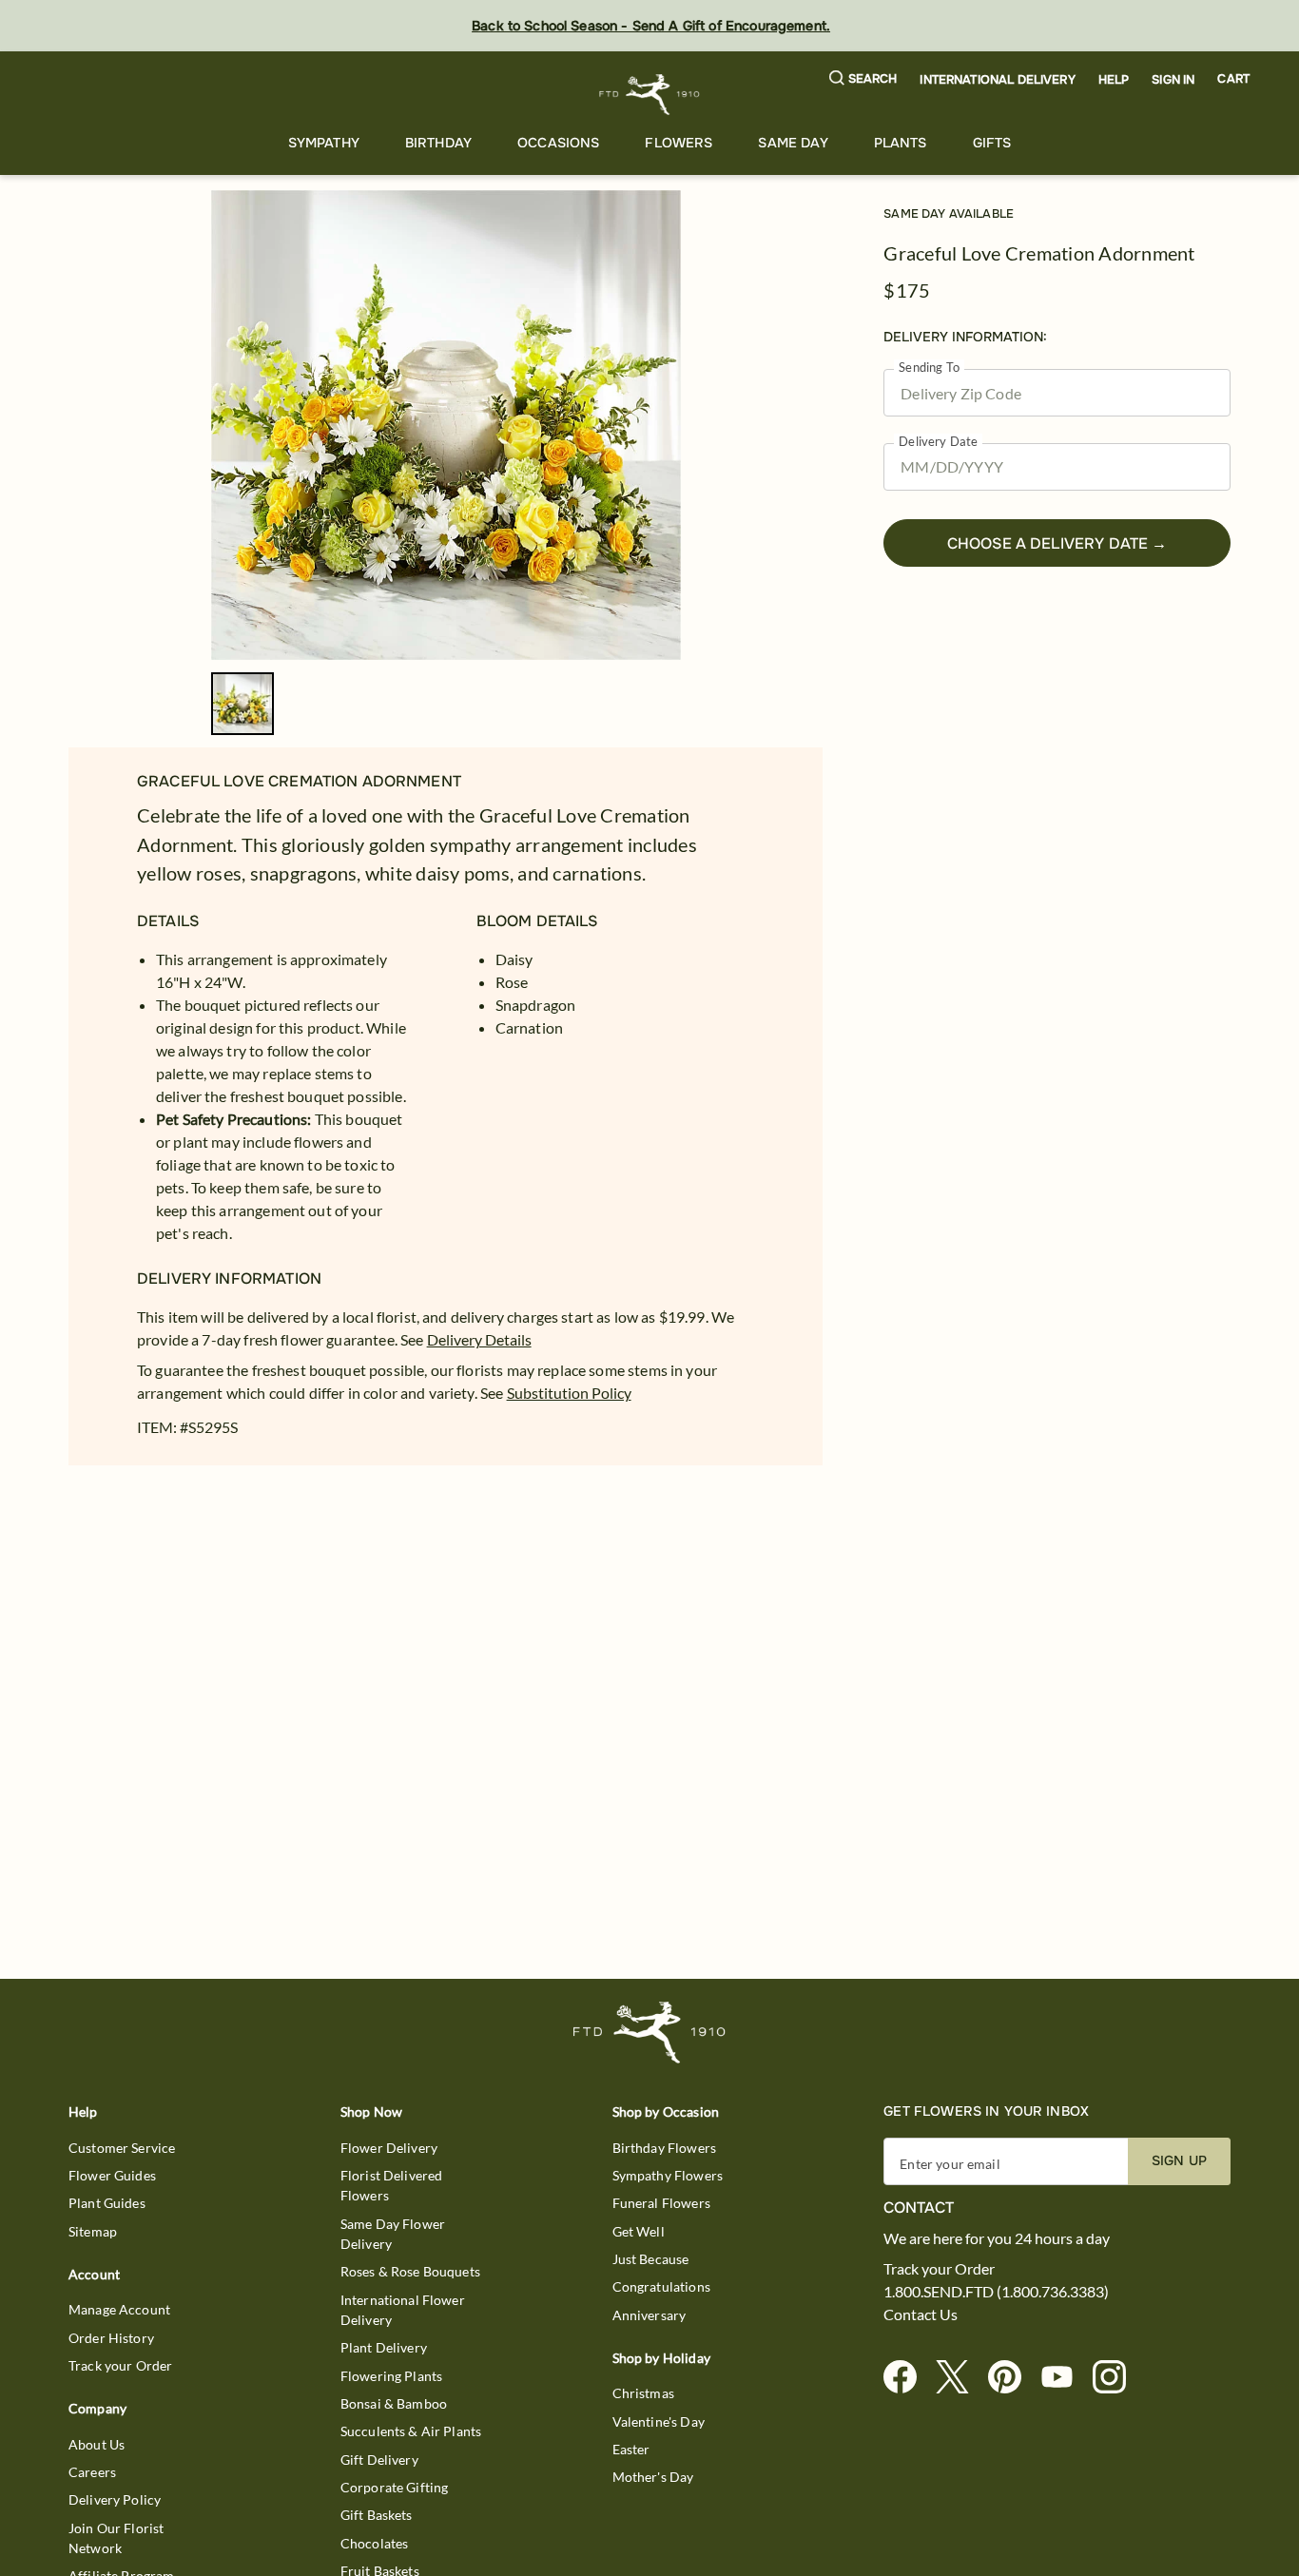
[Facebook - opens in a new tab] (908, 2378)
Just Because (651, 2259)
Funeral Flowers (661, 2203)
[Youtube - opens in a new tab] (1065, 2378)
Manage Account (119, 2309)
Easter (631, 2449)
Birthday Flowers (664, 2148)
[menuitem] (324, 143)
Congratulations (661, 2286)
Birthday (438, 143)
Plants (901, 143)
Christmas (643, 2393)
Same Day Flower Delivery (393, 2234)
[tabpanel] (446, 425)
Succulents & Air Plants (411, 2431)
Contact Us (921, 2315)
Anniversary (649, 2315)
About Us (97, 2444)
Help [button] (1114, 80)
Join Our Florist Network (116, 2538)
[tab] (446, 425)
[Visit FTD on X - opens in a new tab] (960, 2378)
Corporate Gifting (395, 2487)
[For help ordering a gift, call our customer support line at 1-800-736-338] (650, 95)
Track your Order (120, 2365)
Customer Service (122, 2148)
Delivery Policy (115, 2499)
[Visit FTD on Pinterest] (1012, 2378)
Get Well (639, 2231)
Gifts (992, 143)
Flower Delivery (389, 2148)
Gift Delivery (379, 2460)
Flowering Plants (391, 2376)
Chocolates (375, 2543)
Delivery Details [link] (479, 1339)
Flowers (679, 143)
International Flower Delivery (403, 2310)
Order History (111, 2338)
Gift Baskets (377, 2515)
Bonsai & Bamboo (394, 2403)
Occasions (558, 143)
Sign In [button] (1173, 80)
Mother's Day (653, 2477)
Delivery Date (938, 442)
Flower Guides (112, 2175)
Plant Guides (107, 2203)
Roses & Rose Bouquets (410, 2271)
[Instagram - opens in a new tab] (1117, 2378)
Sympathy (324, 143)
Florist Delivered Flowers (392, 2185)
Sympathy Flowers (668, 2175)
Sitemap (93, 2231)
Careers (92, 2472)
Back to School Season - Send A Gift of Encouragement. (651, 26)
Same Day (793, 143)
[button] (863, 79)
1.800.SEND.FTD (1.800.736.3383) (996, 2292)
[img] (446, 425)
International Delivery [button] (997, 80)
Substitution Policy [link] (569, 1393)
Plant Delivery (384, 2347)
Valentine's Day (659, 2421)
